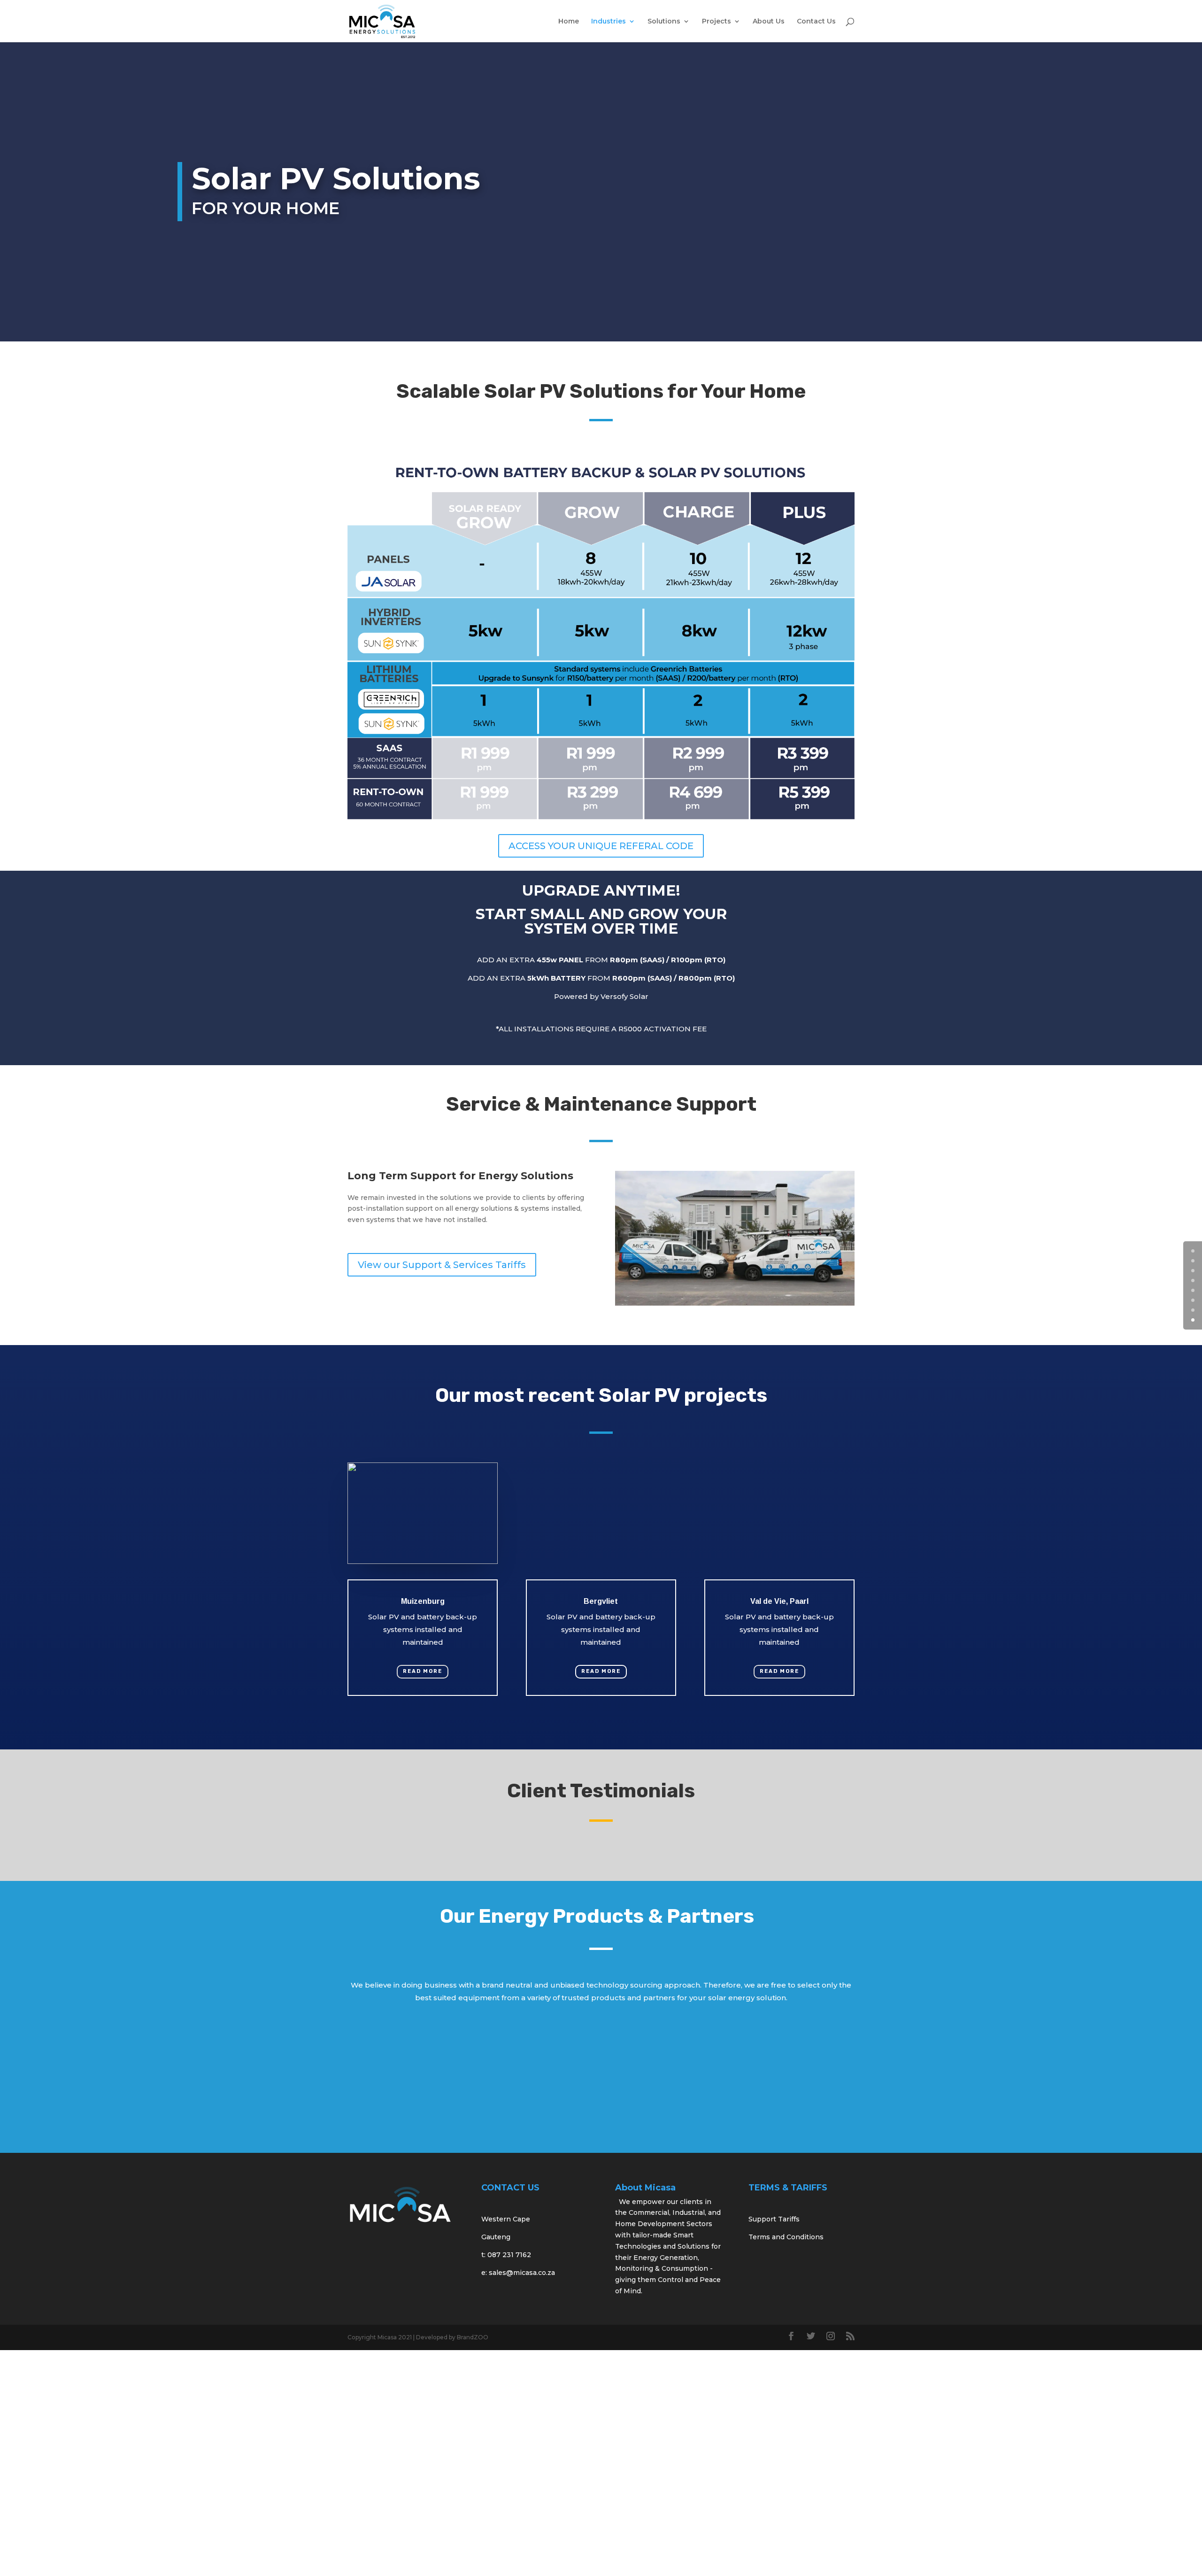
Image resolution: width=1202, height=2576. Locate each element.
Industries (609, 22)
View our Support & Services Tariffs (442, 1265)
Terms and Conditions (786, 2237)
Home (569, 22)
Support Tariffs (774, 2219)
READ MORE (423, 1671)
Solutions (664, 22)
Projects (717, 22)
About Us (769, 22)
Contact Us (816, 22)
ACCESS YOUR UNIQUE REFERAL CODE (601, 846)
